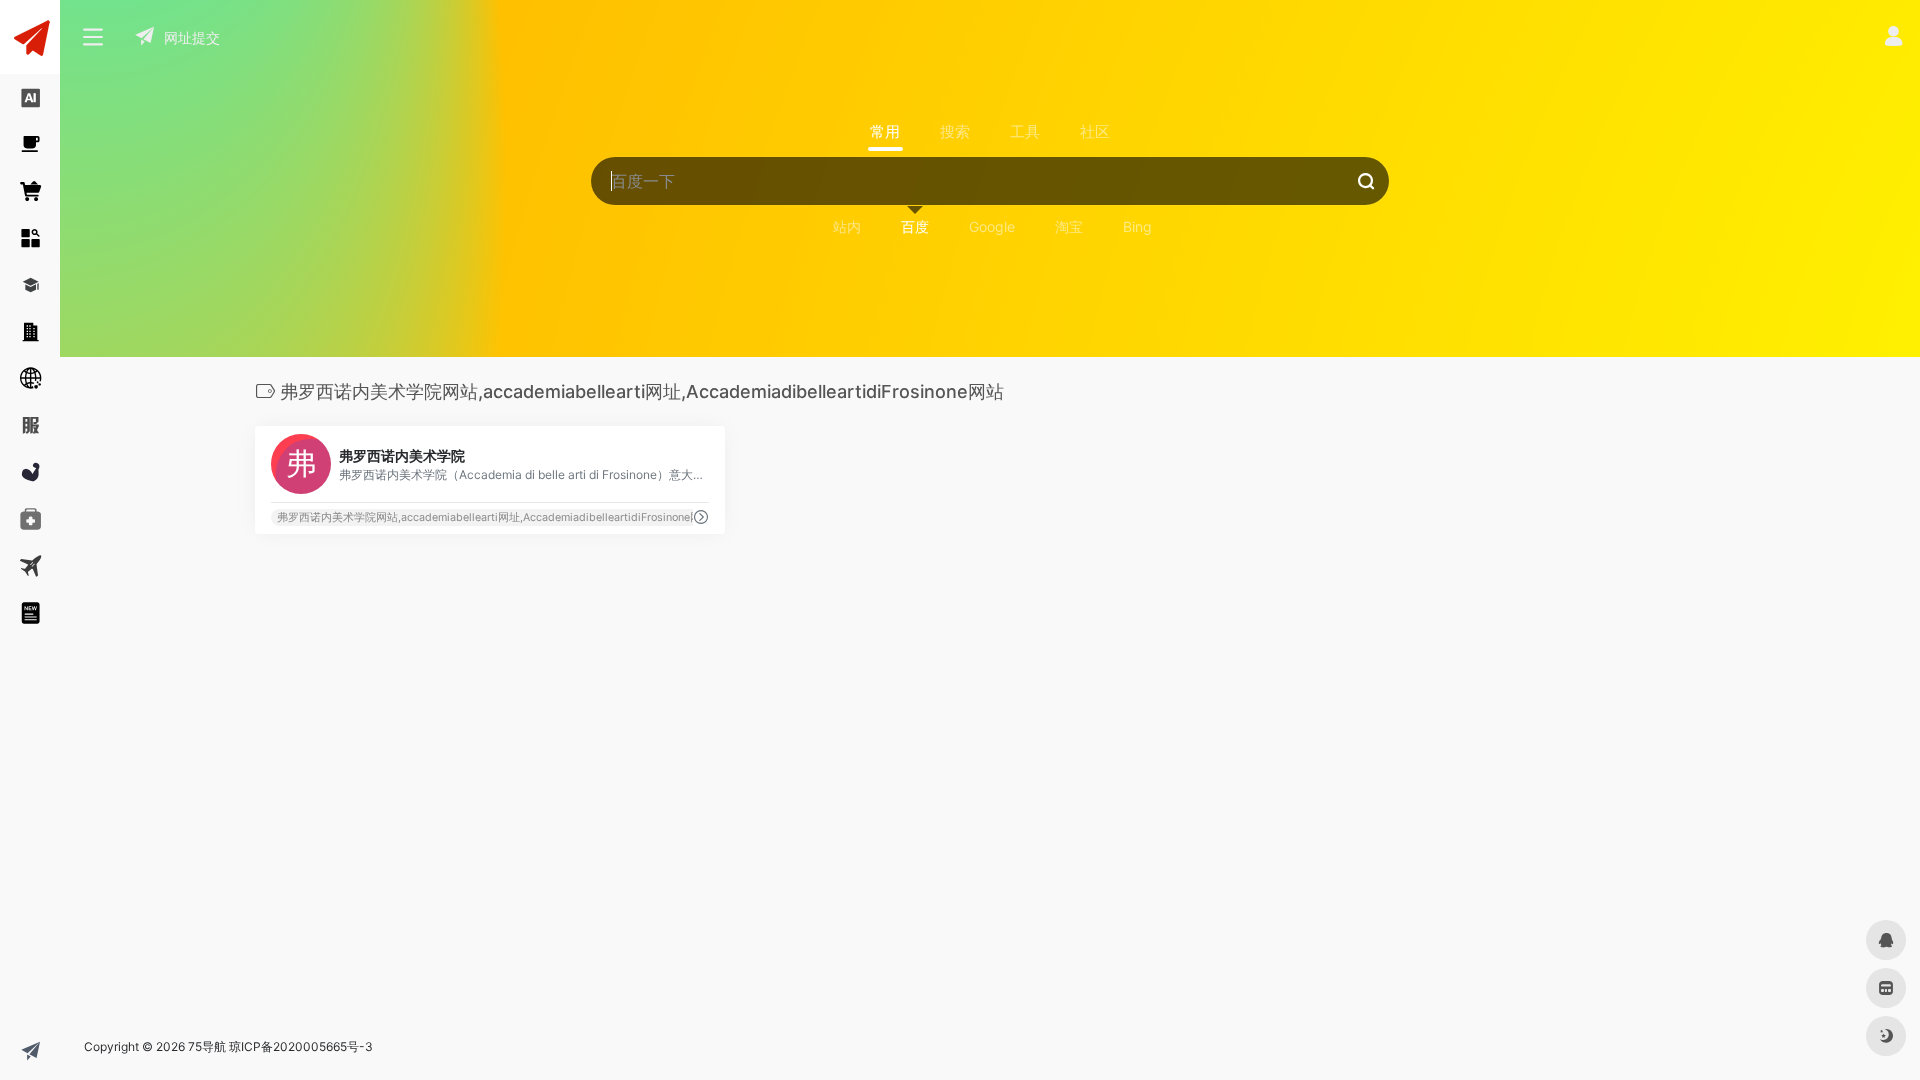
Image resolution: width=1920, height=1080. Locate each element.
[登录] (1893, 38)
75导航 (207, 1046)
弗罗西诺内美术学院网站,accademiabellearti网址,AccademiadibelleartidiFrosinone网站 (494, 517)
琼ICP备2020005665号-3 (301, 1046)
